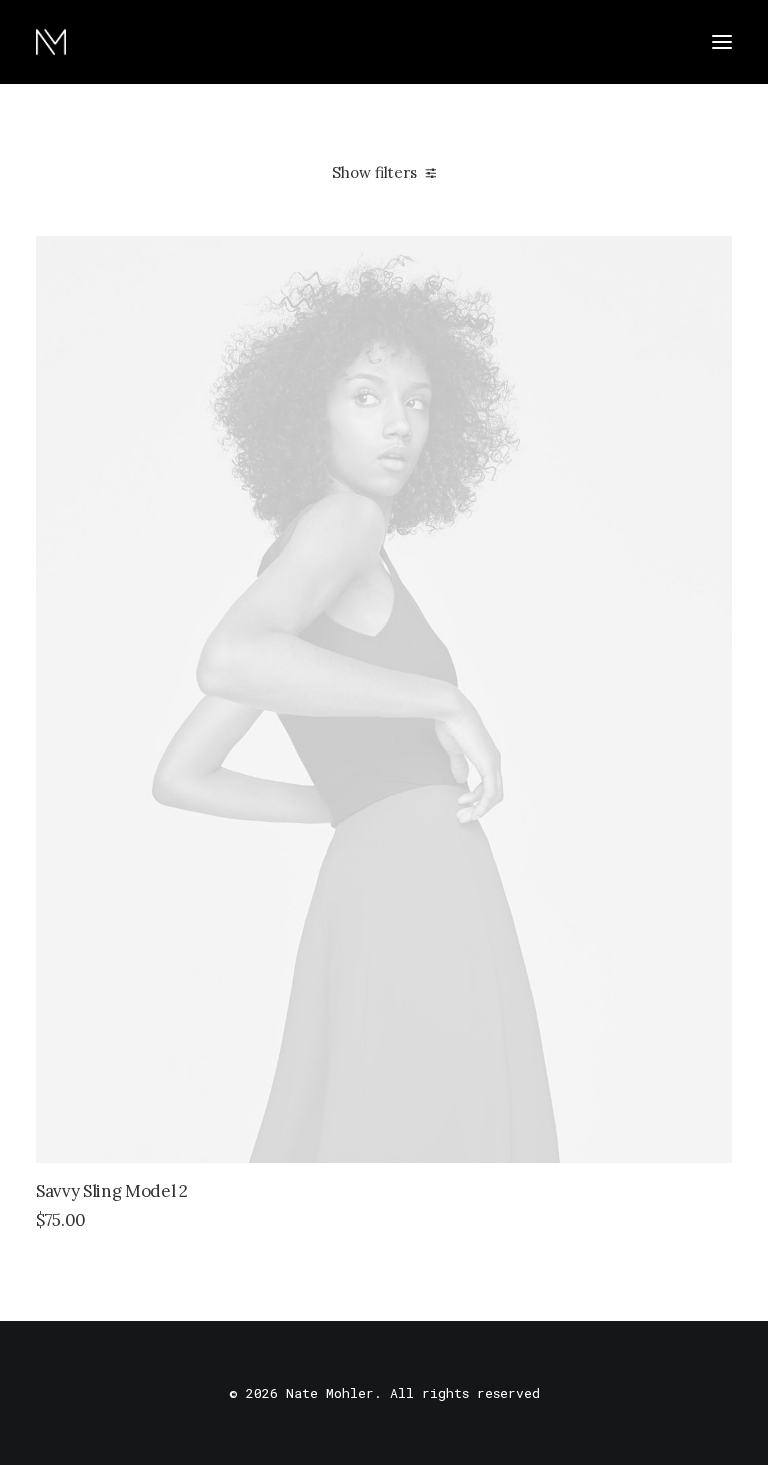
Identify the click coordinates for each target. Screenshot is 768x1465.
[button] (722, 42)
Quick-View (708, 259)
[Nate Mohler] (51, 42)
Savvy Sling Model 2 (112, 1191)
